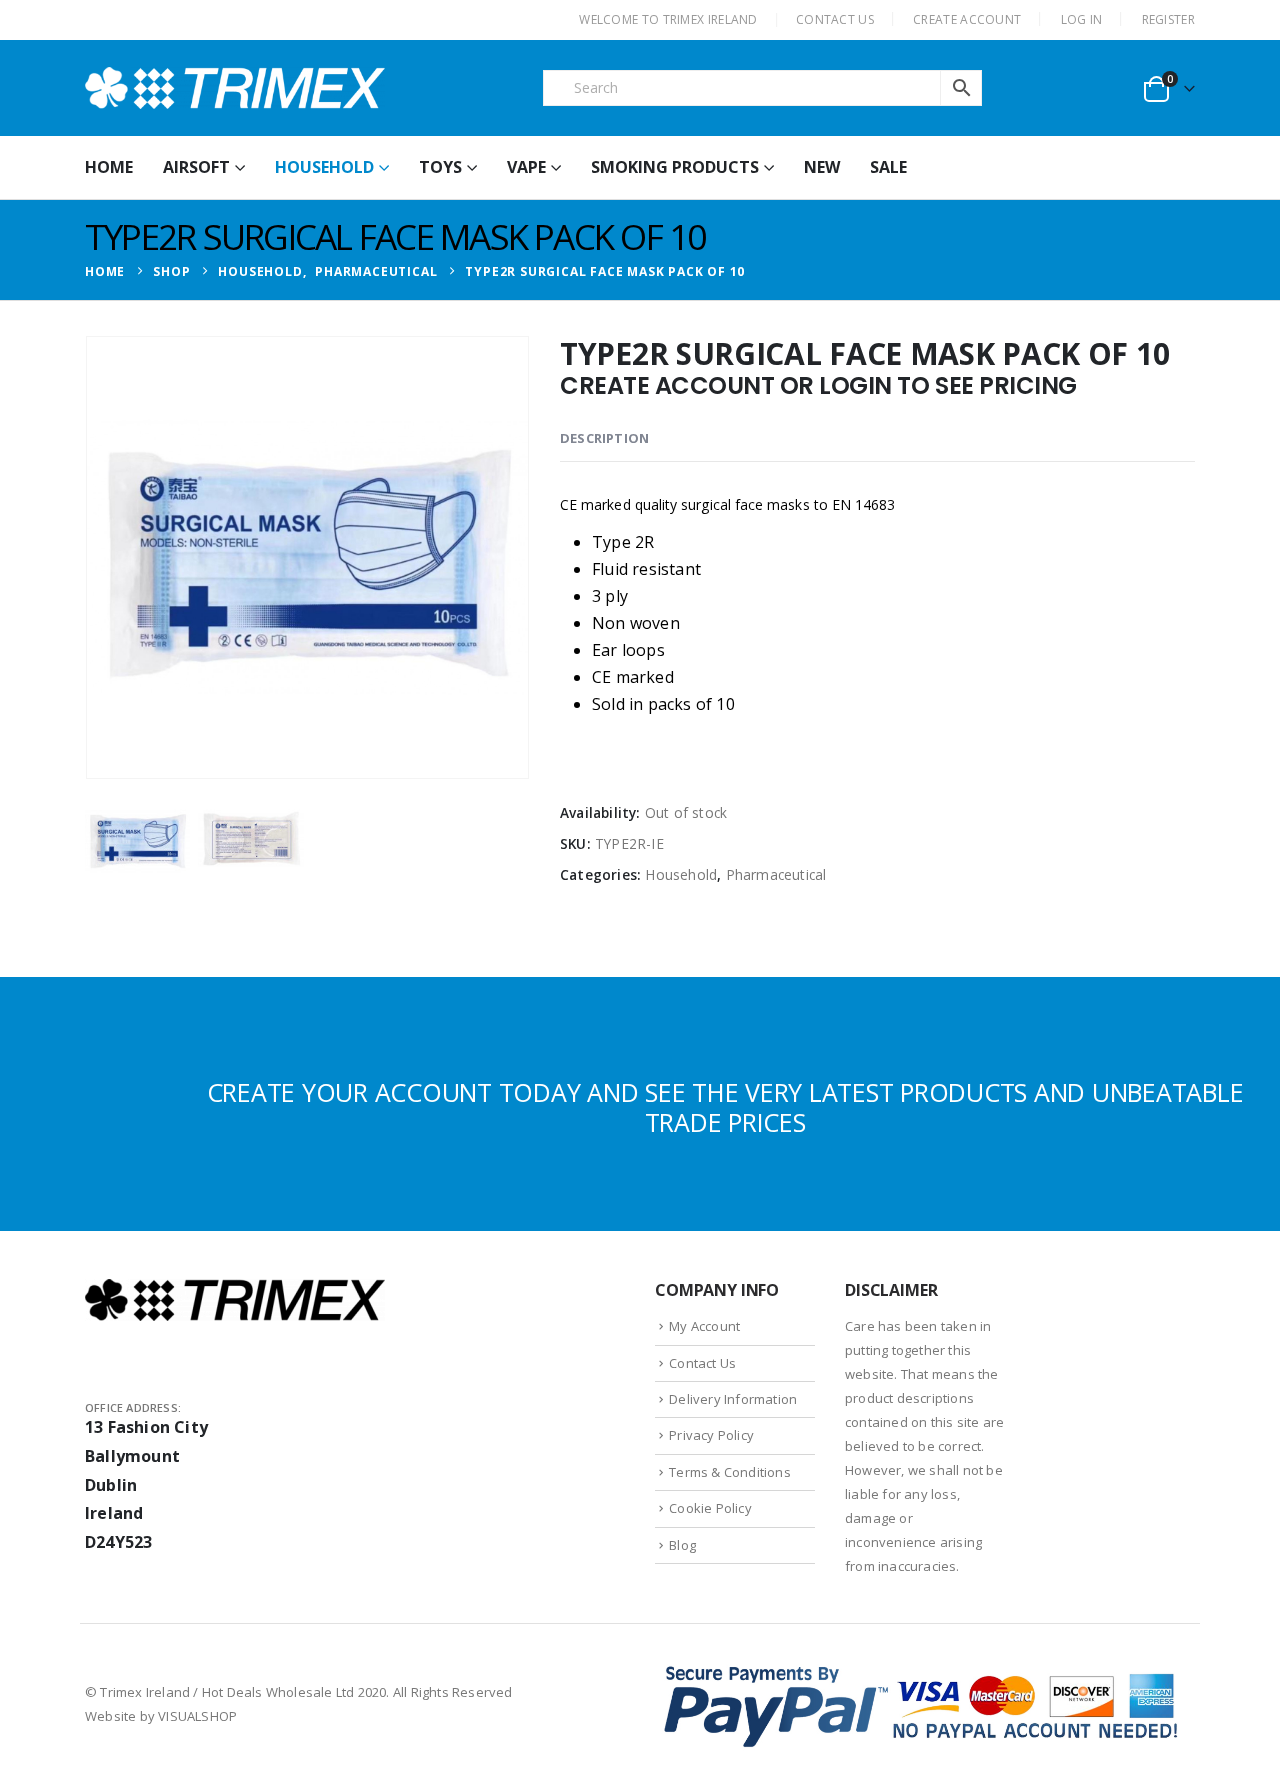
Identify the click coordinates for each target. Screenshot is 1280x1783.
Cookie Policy (710, 1508)
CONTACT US (835, 19)
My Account (704, 1326)
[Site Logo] (235, 88)
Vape (526, 167)
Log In (1082, 19)
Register (1168, 19)
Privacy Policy (711, 1435)
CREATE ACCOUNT (967, 19)
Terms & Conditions (730, 1472)
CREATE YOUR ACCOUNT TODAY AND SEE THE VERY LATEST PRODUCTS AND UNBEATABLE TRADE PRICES (725, 1107)
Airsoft (196, 167)
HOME (109, 167)
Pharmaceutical (776, 874)
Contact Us (702, 1363)
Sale (888, 167)
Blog (682, 1545)
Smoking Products (675, 167)
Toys (440, 167)
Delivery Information (733, 1399)
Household (324, 167)
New (822, 167)
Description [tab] (604, 438)
